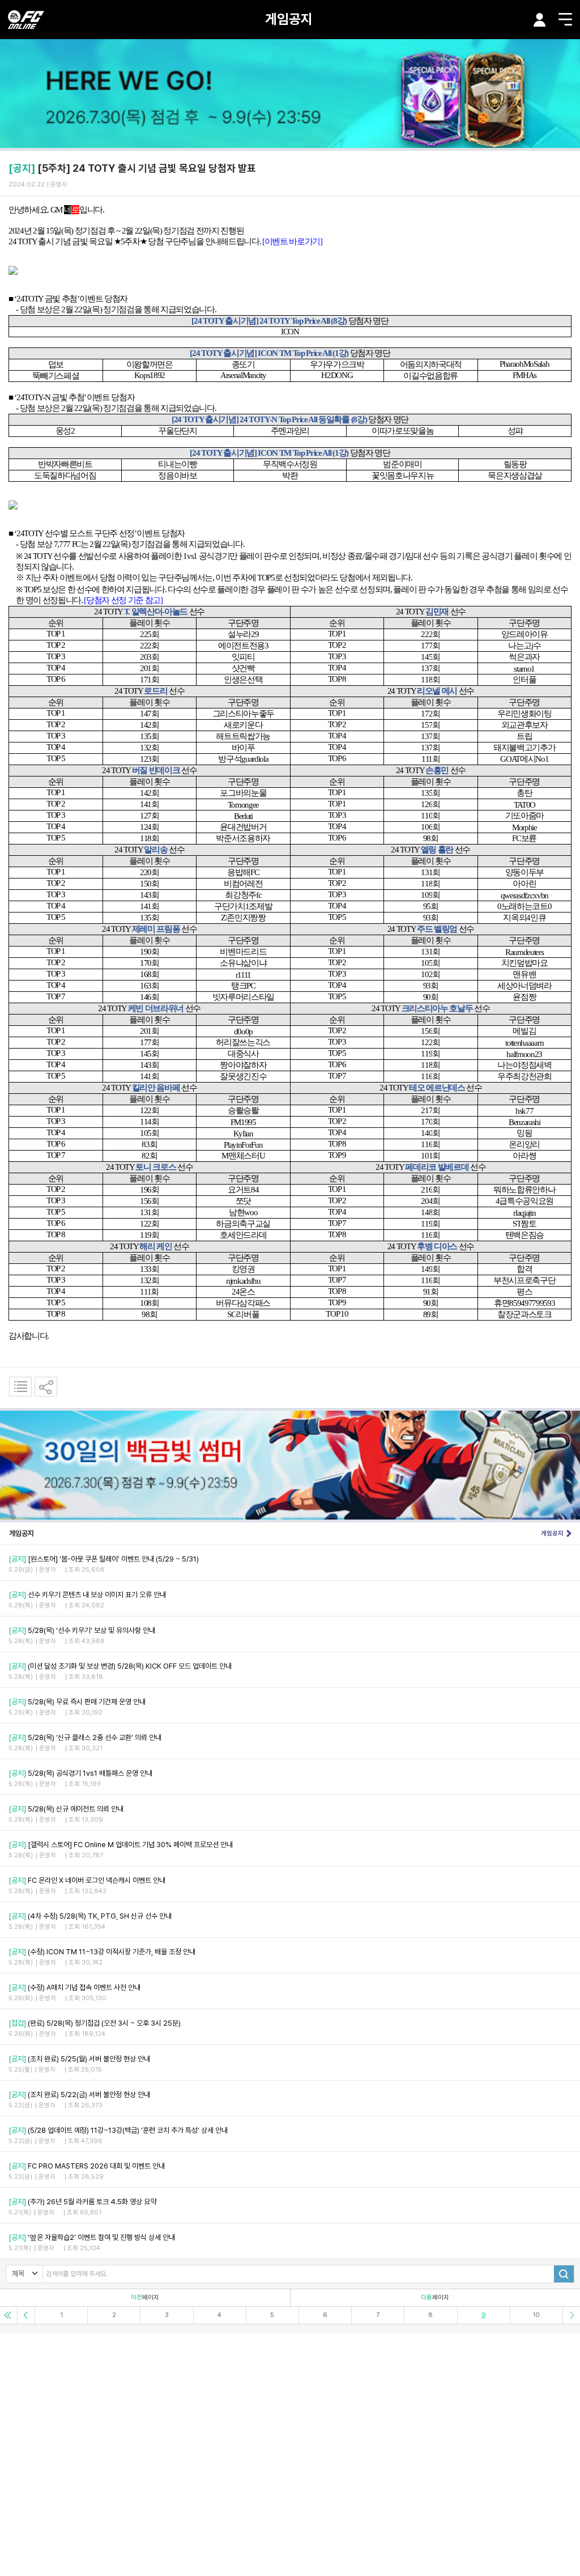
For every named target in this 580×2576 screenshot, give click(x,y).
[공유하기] (46, 1387)
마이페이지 (540, 20)
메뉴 (565, 19)
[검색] (564, 2274)
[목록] (20, 1387)
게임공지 (289, 19)
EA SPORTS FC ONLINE (26, 20)
